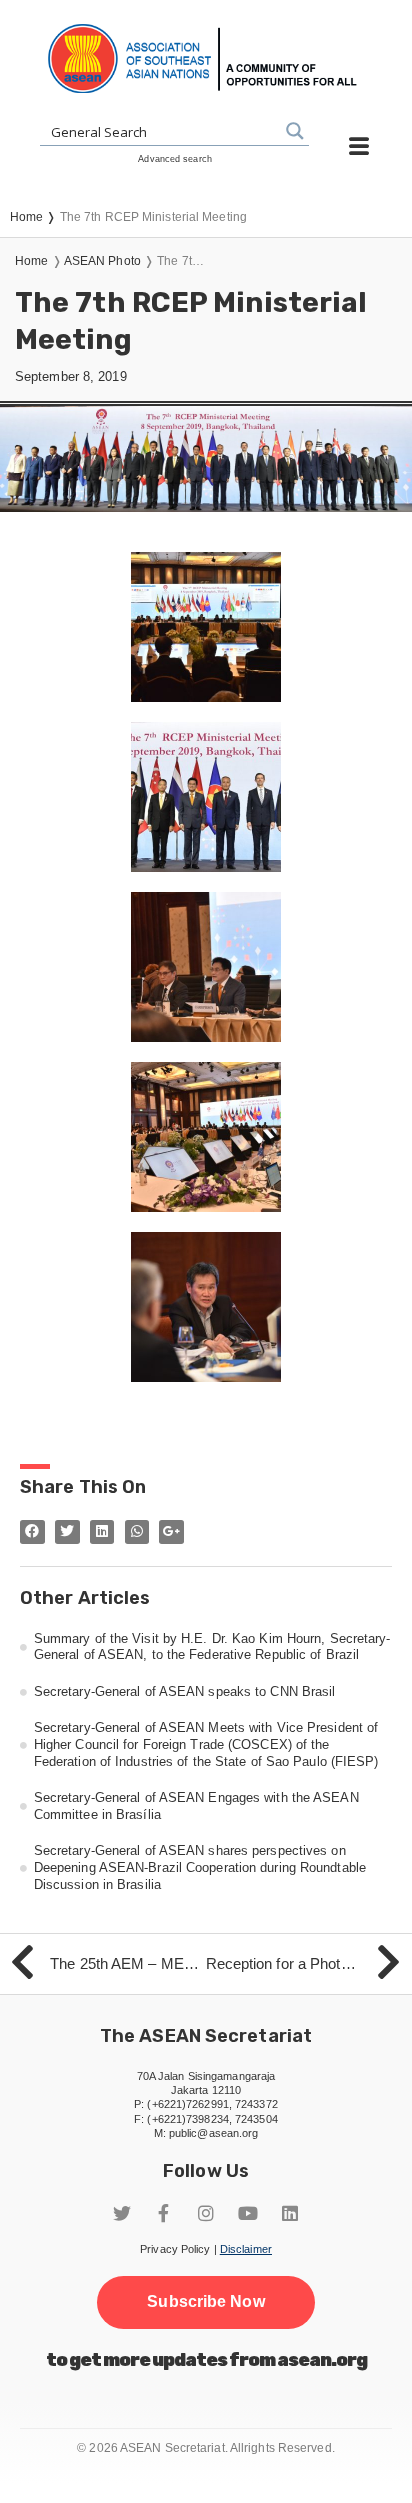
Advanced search (175, 159)
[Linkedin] (290, 2213)
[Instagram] (206, 2213)
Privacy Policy (175, 2249)
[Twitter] (122, 2213)
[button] (205, 2302)
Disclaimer (246, 2249)
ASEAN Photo (102, 261)
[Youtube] (248, 2213)
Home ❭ (35, 217)
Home (31, 261)
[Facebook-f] (164, 2213)
